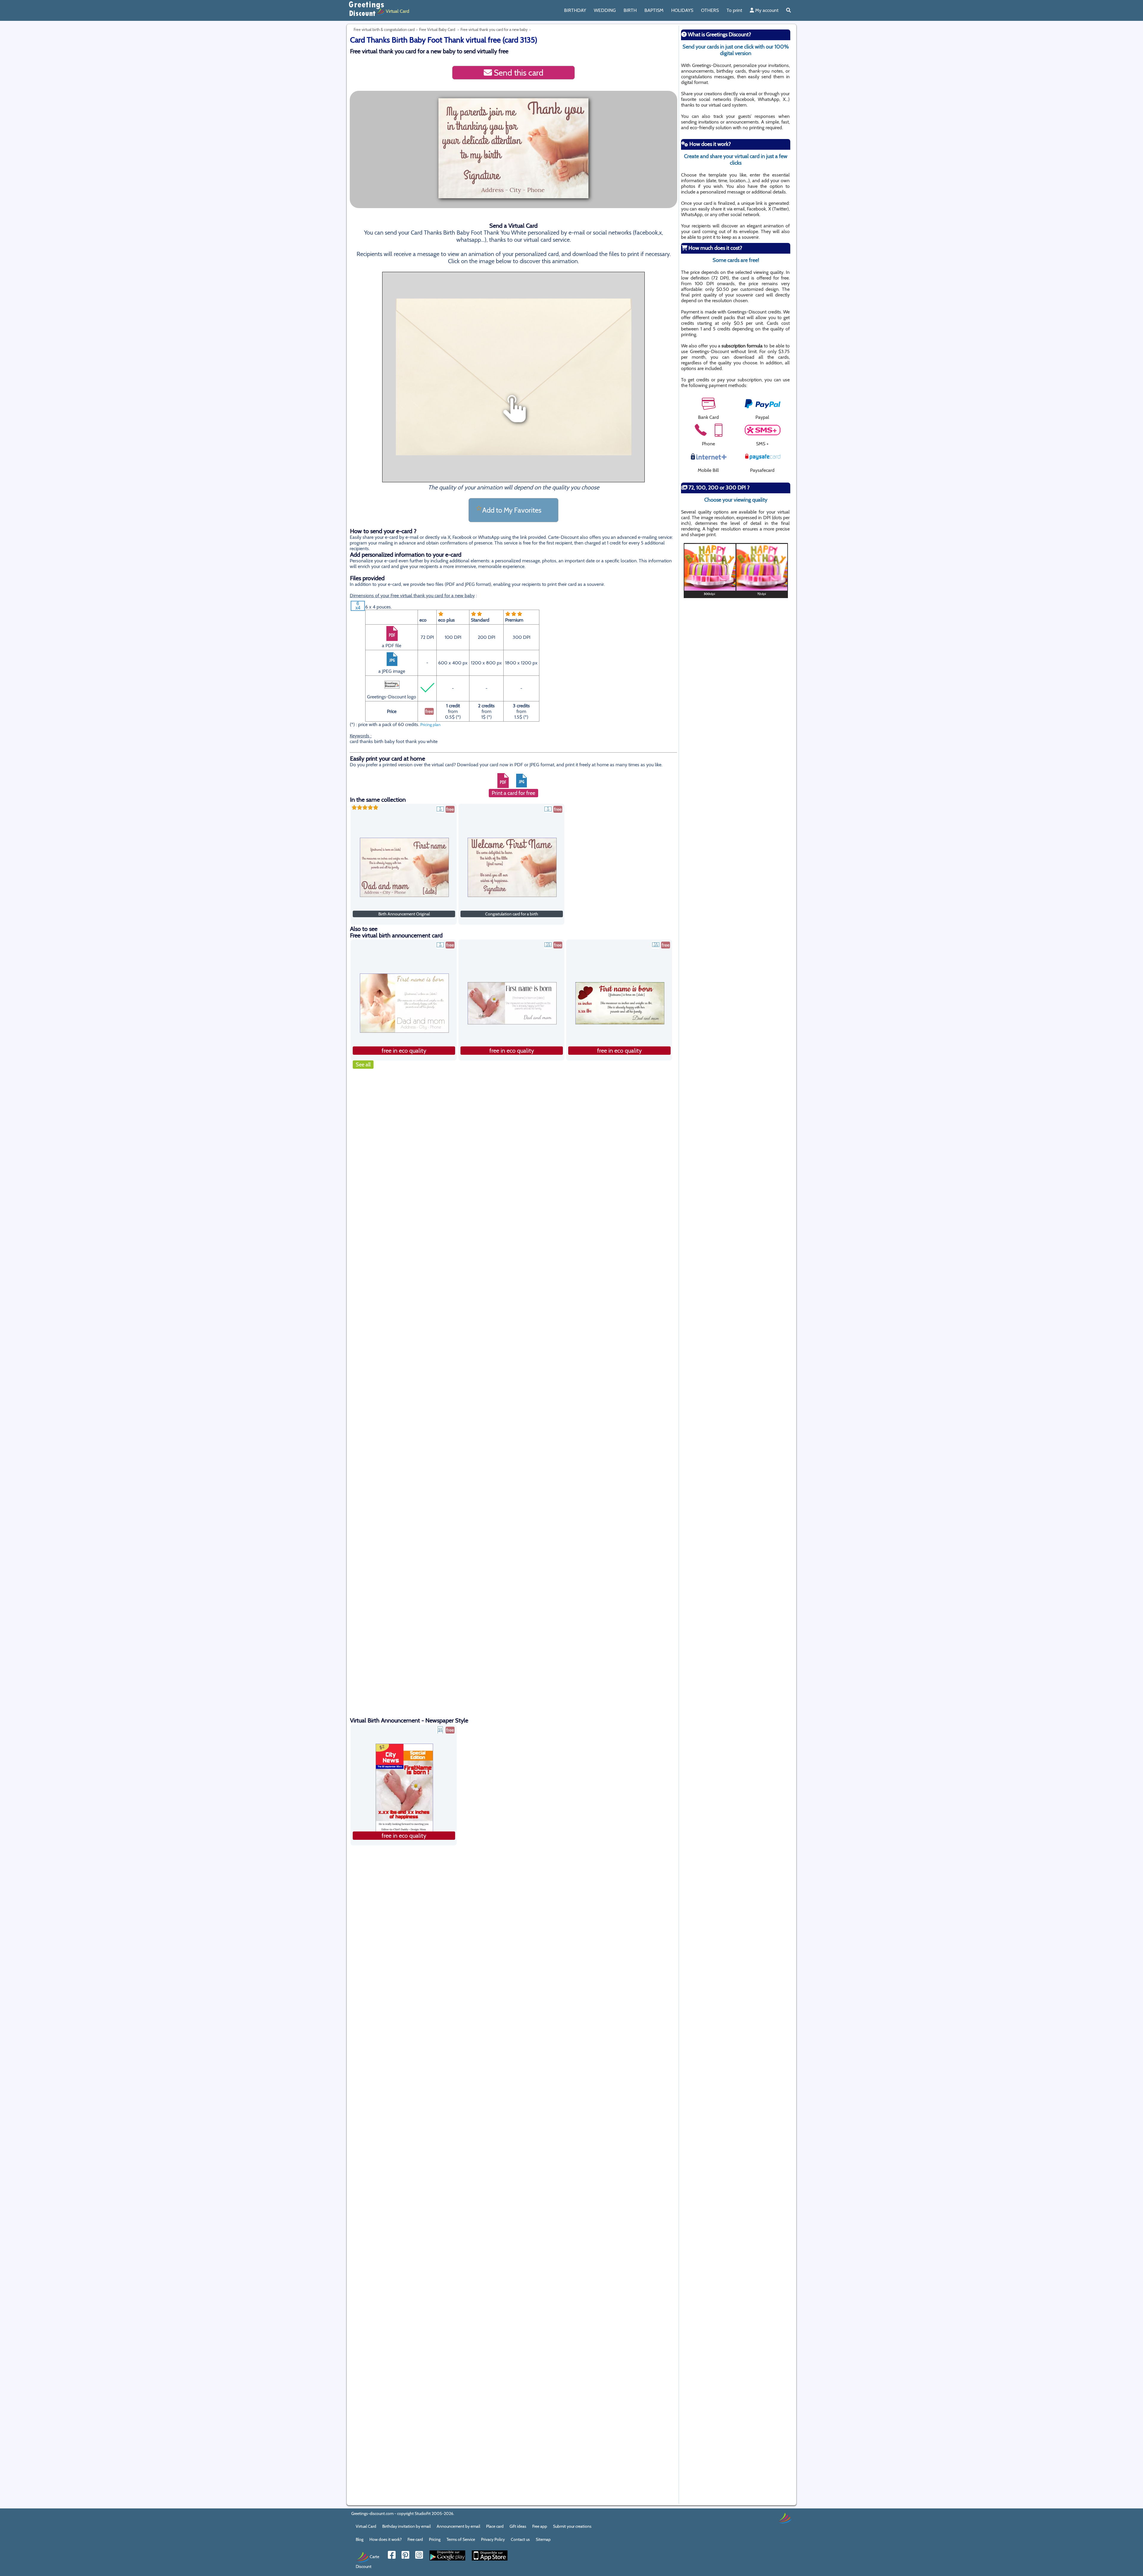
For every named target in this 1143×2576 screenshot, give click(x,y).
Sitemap (543, 2539)
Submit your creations (572, 2526)
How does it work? (385, 2539)
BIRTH (630, 10)
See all (363, 1065)
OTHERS (710, 10)
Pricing (435, 2539)
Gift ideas (518, 2526)
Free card (415, 2539)
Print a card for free (513, 793)
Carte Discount (367, 2561)
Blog (360, 2539)
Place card (495, 2526)
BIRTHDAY (575, 10)
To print (734, 10)
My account (766, 10)
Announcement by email (458, 2526)
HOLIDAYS (682, 10)
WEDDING (605, 10)
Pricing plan (430, 725)
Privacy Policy (493, 2539)
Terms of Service (461, 2539)
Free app (540, 2526)
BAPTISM (654, 10)
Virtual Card (366, 2526)
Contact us (520, 2539)
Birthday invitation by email (406, 2526)
